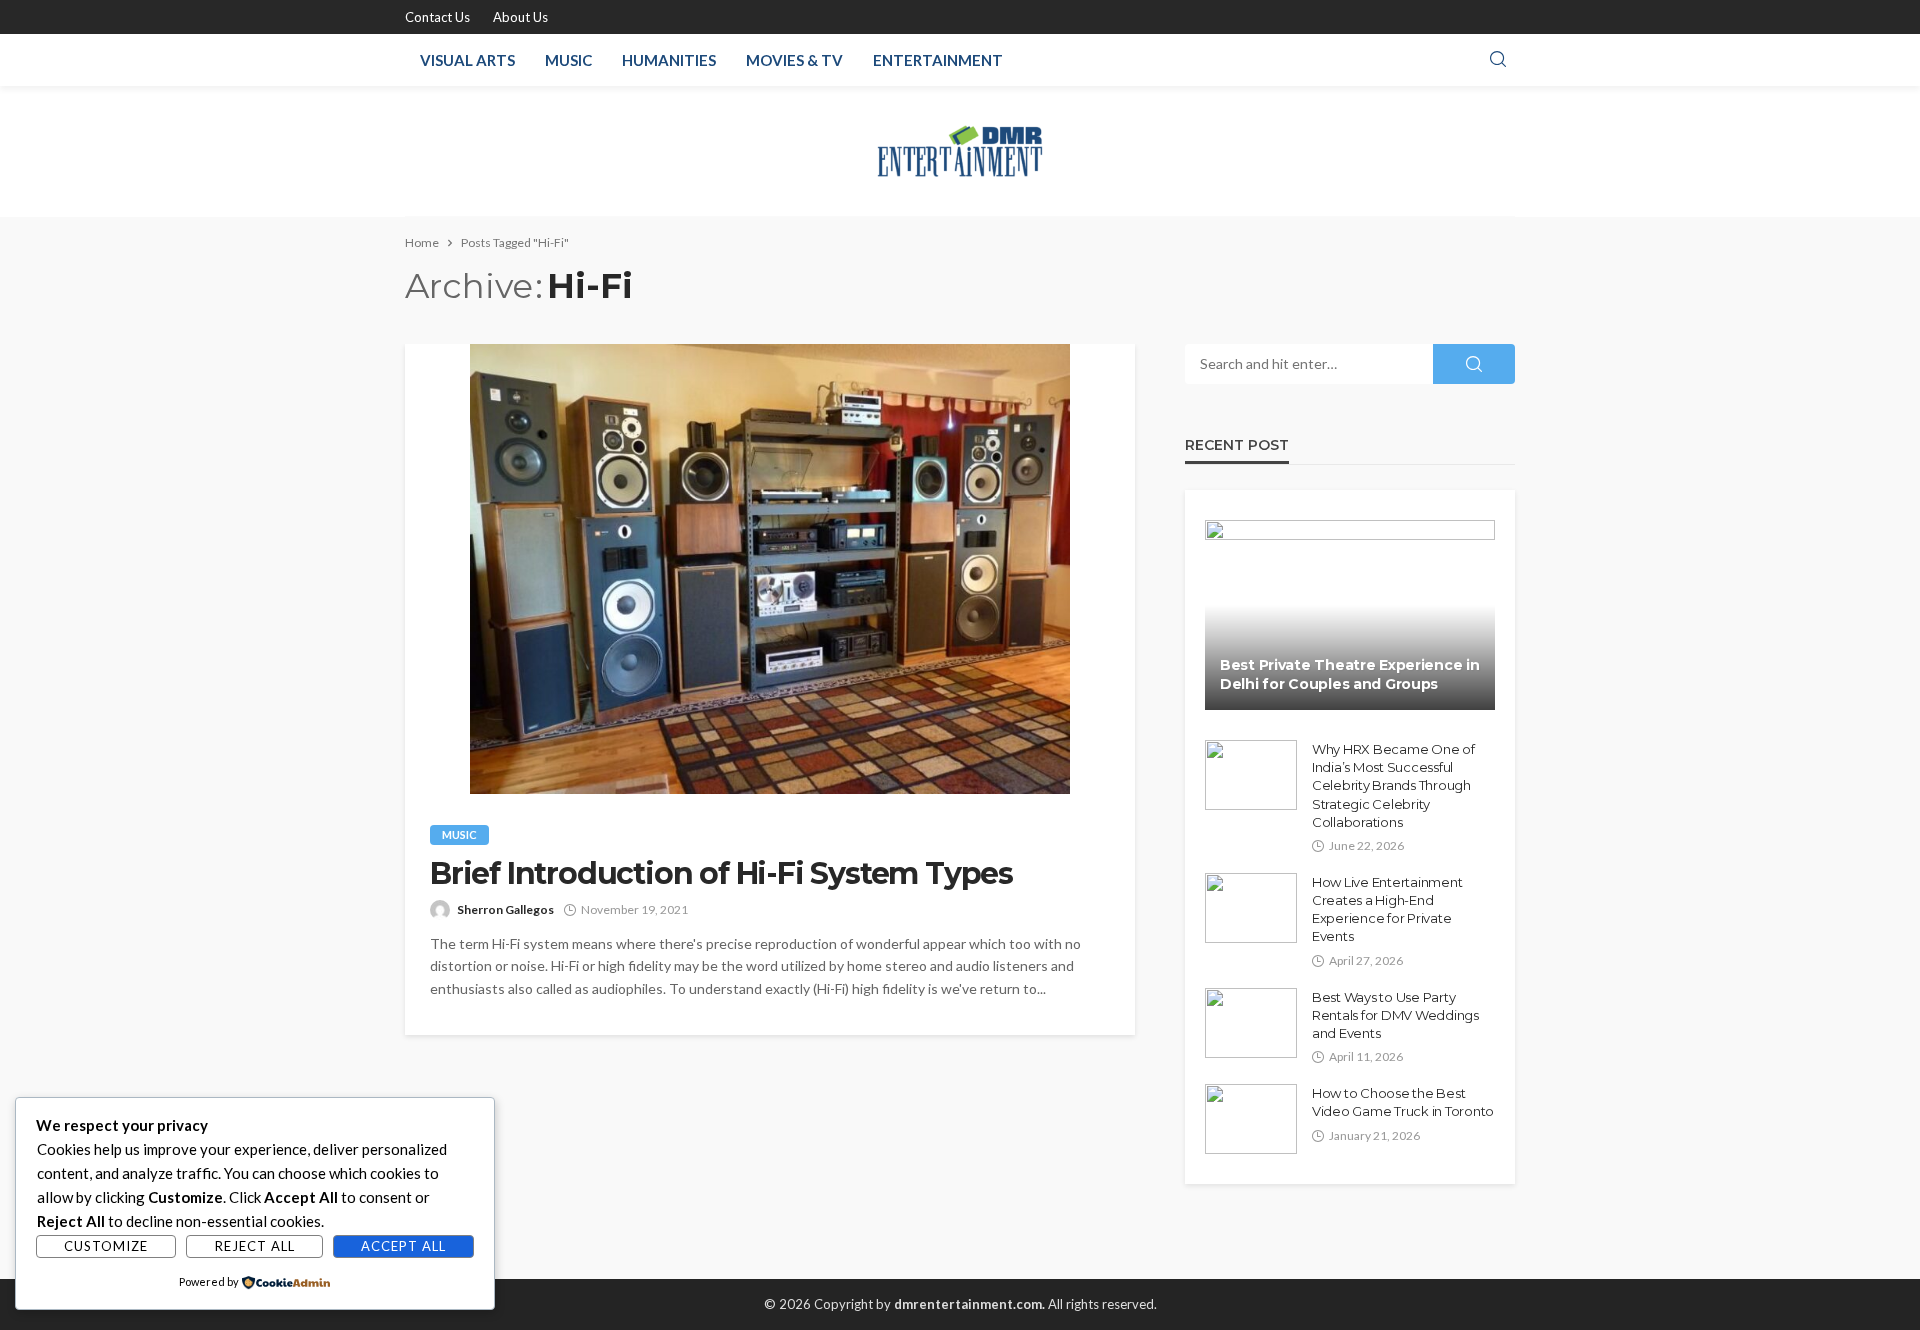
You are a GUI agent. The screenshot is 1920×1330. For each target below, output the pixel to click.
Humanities (669, 60)
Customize (106, 1246)
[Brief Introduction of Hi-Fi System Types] (770, 569)
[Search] (1498, 60)
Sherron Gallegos (505, 909)
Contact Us (437, 17)
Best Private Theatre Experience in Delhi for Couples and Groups (1349, 675)
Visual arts (467, 60)
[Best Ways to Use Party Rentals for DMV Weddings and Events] (1251, 1023)
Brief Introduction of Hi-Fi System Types (721, 874)
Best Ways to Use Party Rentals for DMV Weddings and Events (1395, 1015)
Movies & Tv (794, 60)
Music (568, 60)
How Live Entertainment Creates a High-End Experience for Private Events (1387, 909)
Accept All (403, 1246)
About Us (520, 17)
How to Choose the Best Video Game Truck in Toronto (1403, 1102)
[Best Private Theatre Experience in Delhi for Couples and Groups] (1350, 615)
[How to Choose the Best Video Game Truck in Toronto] (1251, 1119)
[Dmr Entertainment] (960, 151)
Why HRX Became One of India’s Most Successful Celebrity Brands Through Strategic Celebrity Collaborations (1393, 785)
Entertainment (938, 60)
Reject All (255, 1246)
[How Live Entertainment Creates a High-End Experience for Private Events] (1251, 908)
